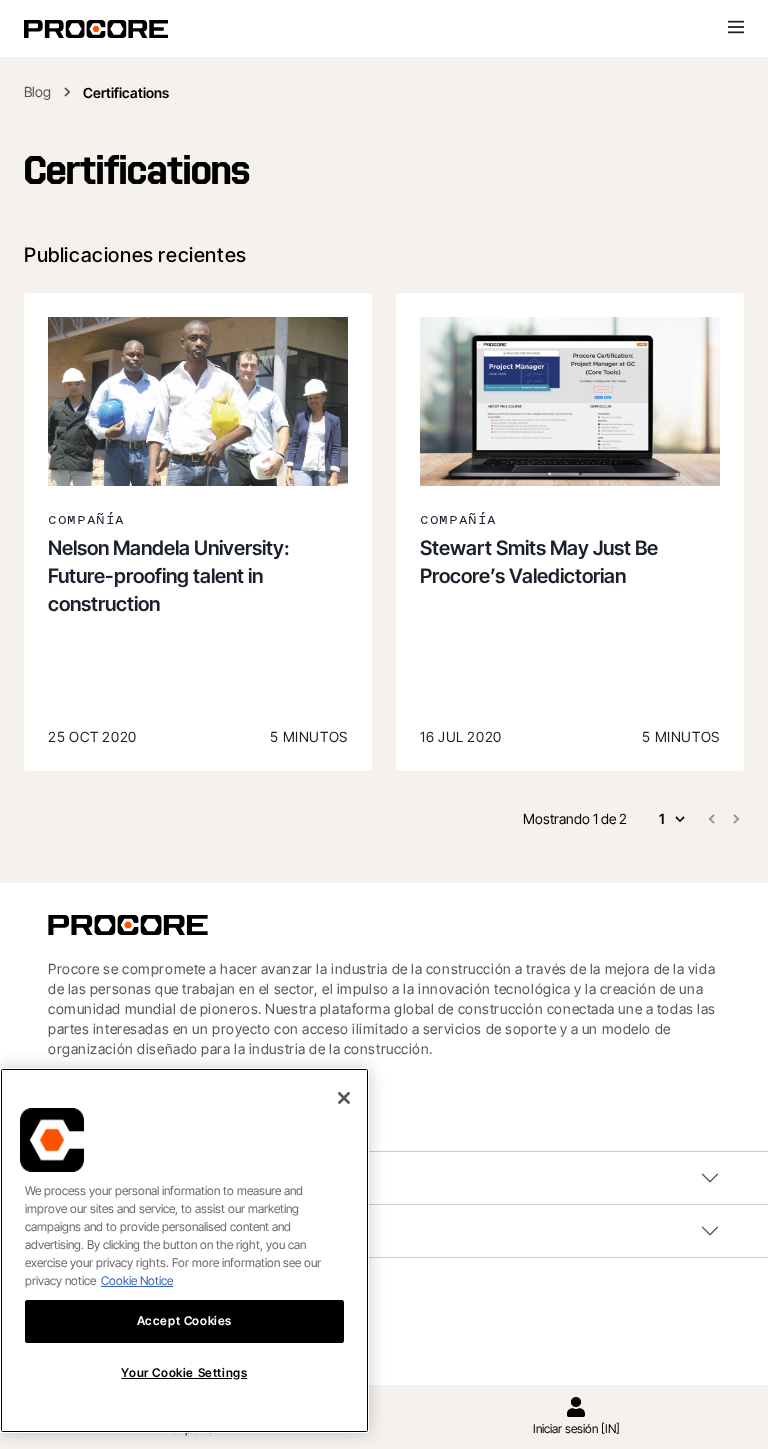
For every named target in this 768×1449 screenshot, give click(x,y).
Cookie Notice (137, 1280)
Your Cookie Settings (184, 1372)
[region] (184, 1250)
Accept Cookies (184, 1320)
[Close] (344, 1098)
